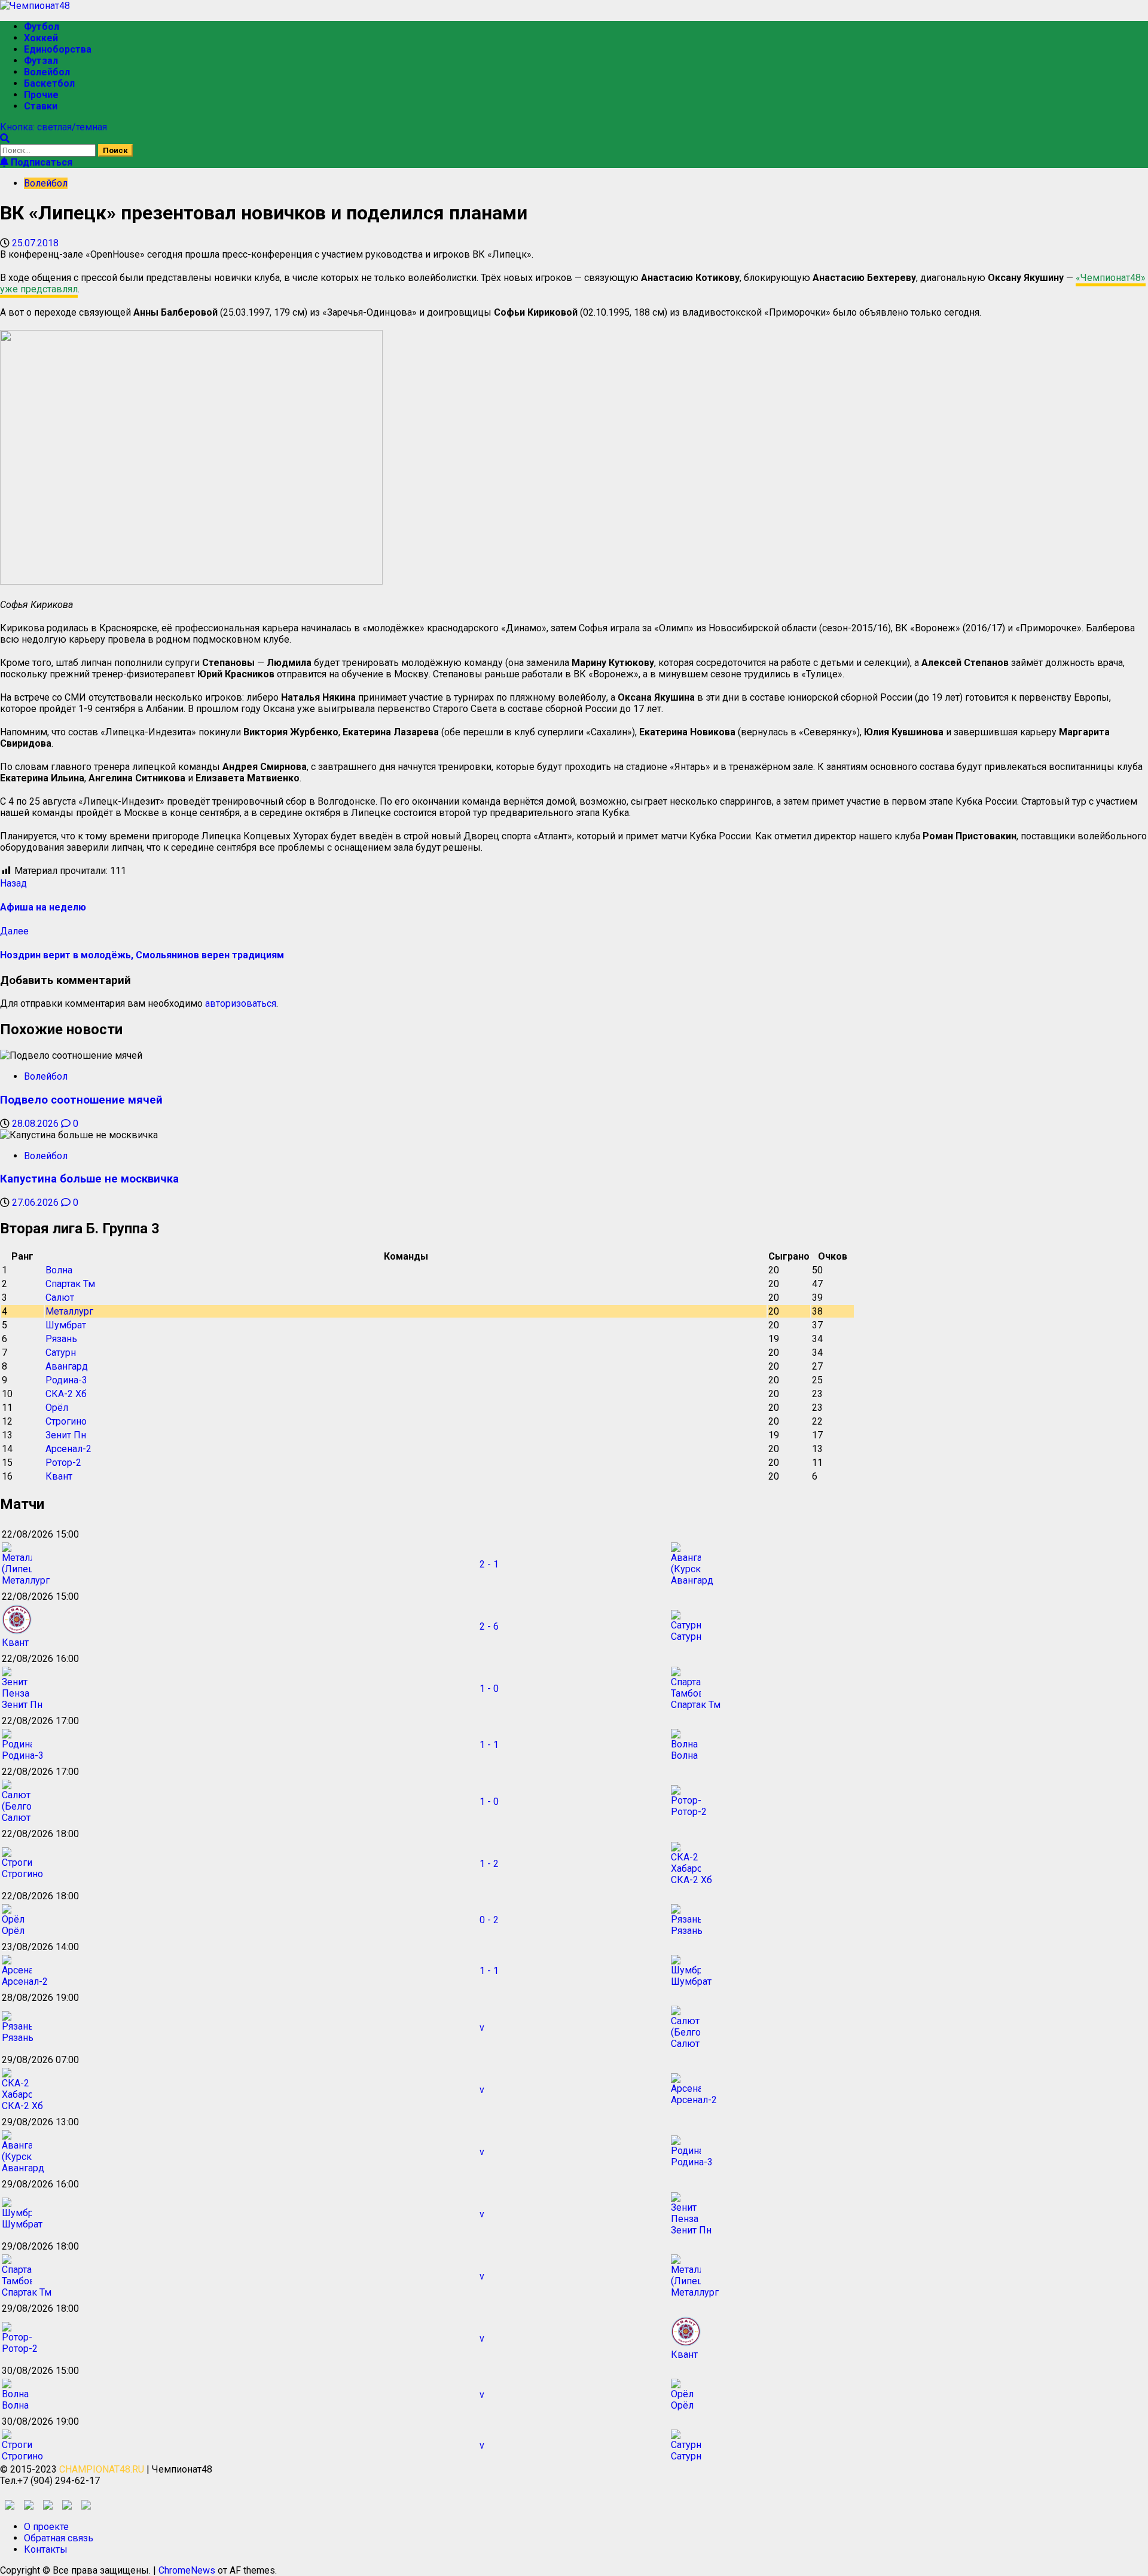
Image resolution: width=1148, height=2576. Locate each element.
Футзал (41, 61)
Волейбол (47, 72)
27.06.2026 (36, 1203)
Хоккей (41, 38)
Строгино (66, 1421)
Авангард (67, 1366)
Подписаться (40, 162)
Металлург (69, 1311)
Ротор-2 (63, 1463)
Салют (60, 1298)
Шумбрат (66, 1325)
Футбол (42, 27)
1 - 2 (489, 1864)
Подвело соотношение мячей (81, 1100)
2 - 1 (489, 1564)
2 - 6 (489, 1626)
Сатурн (61, 1353)
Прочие (41, 95)
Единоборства (58, 49)
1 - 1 (489, 1745)
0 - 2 (489, 1920)
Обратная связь (59, 2538)
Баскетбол (49, 83)
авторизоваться (241, 1003)
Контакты (46, 2549)
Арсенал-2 (68, 1449)
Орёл (57, 1408)
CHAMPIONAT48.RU (102, 2469)
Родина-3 (66, 1380)
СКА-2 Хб (66, 1394)
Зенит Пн (66, 1435)
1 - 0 (489, 1689)
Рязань (61, 1339)
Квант (59, 1476)
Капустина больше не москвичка (89, 1179)
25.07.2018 (35, 243)
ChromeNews (187, 2570)
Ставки (41, 106)
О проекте (46, 2527)
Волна (59, 1270)
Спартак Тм (70, 1284)
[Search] (5, 138)
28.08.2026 (36, 1124)
